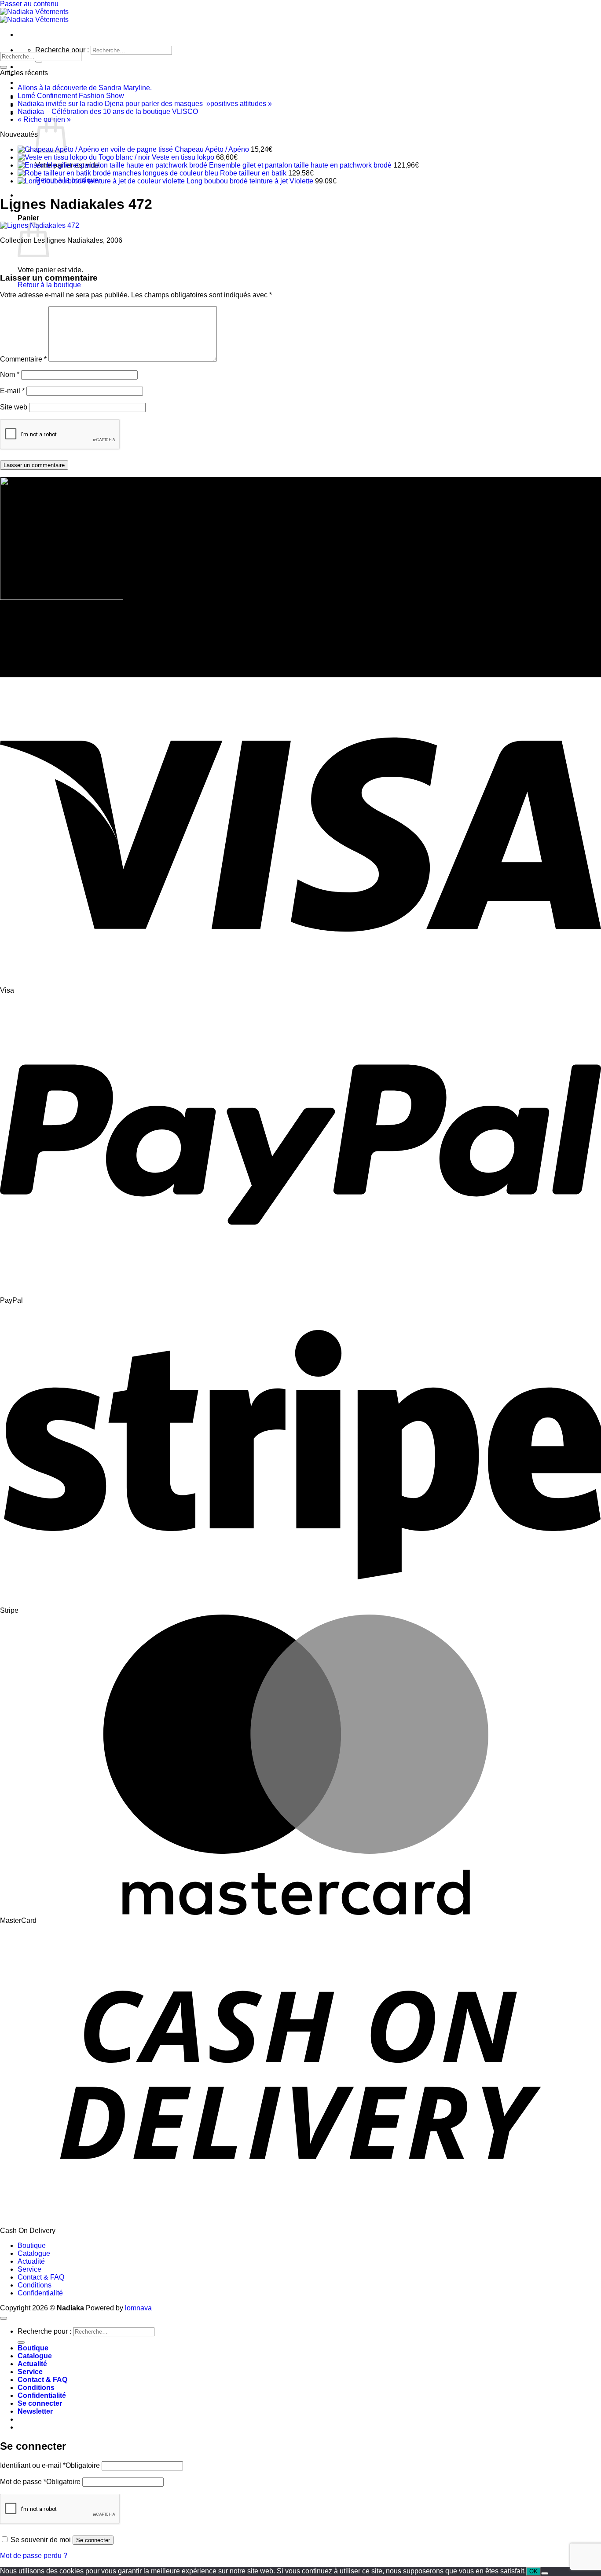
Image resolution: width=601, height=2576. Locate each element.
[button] (35, 2411)
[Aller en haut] (4, 2318)
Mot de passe (40, 2482)
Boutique (32, 2245)
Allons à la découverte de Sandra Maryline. (85, 88)
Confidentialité (40, 2293)
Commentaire (23, 359)
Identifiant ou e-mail (50, 2465)
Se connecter (93, 2540)
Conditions (35, 2285)
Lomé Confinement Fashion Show (71, 96)
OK (533, 2571)
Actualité (32, 82)
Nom (10, 375)
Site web (14, 407)
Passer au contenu (29, 4)
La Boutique (38, 67)
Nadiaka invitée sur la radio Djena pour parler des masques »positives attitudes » (145, 104)
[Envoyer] (39, 61)
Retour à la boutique (49, 285)
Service (29, 2269)
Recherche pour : (62, 50)
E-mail (12, 391)
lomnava (138, 2308)
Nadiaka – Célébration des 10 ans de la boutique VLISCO (108, 111)
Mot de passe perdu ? (34, 2556)
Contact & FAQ (41, 2277)
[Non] (545, 2573)
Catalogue (34, 2253)
